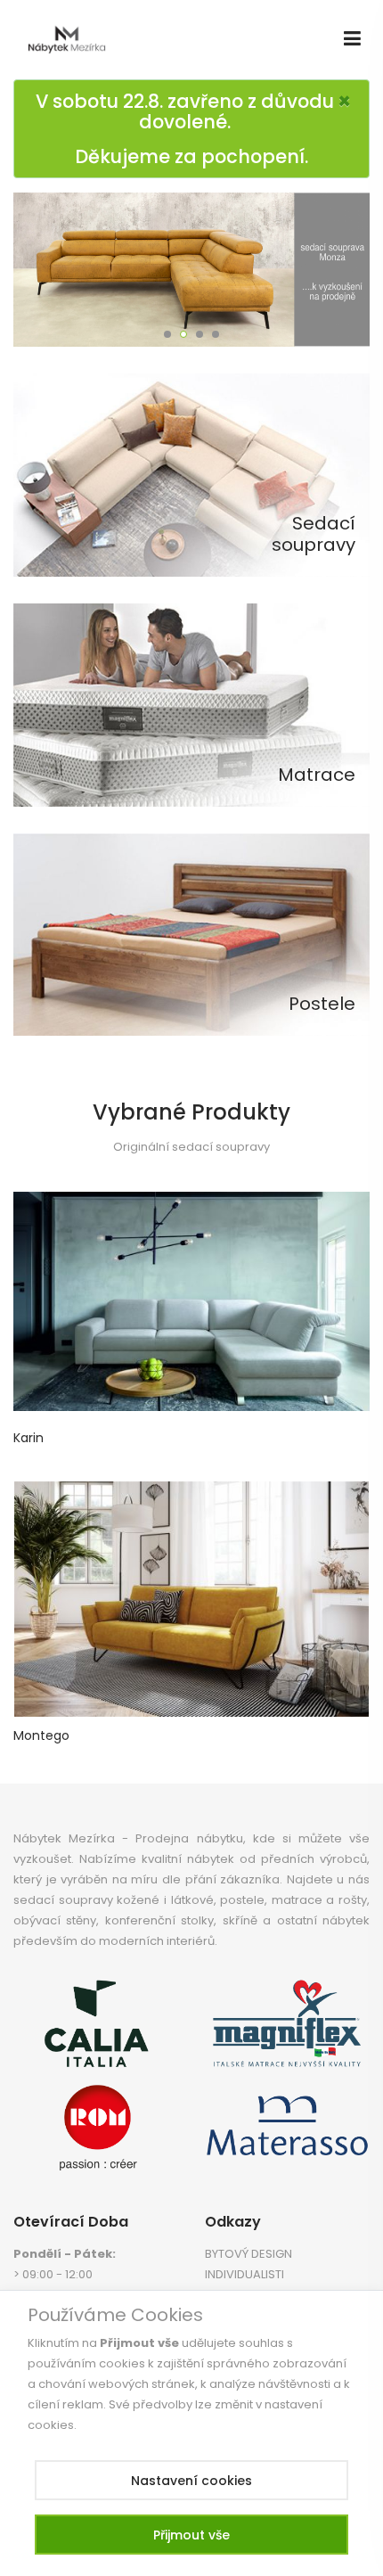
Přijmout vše (191, 2535)
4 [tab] (216, 334)
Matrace (317, 775)
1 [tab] (167, 334)
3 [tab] (200, 334)
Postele (322, 1004)
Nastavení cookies (191, 2481)
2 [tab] (183, 334)
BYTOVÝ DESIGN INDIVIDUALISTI (249, 2264)
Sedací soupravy (314, 534)
